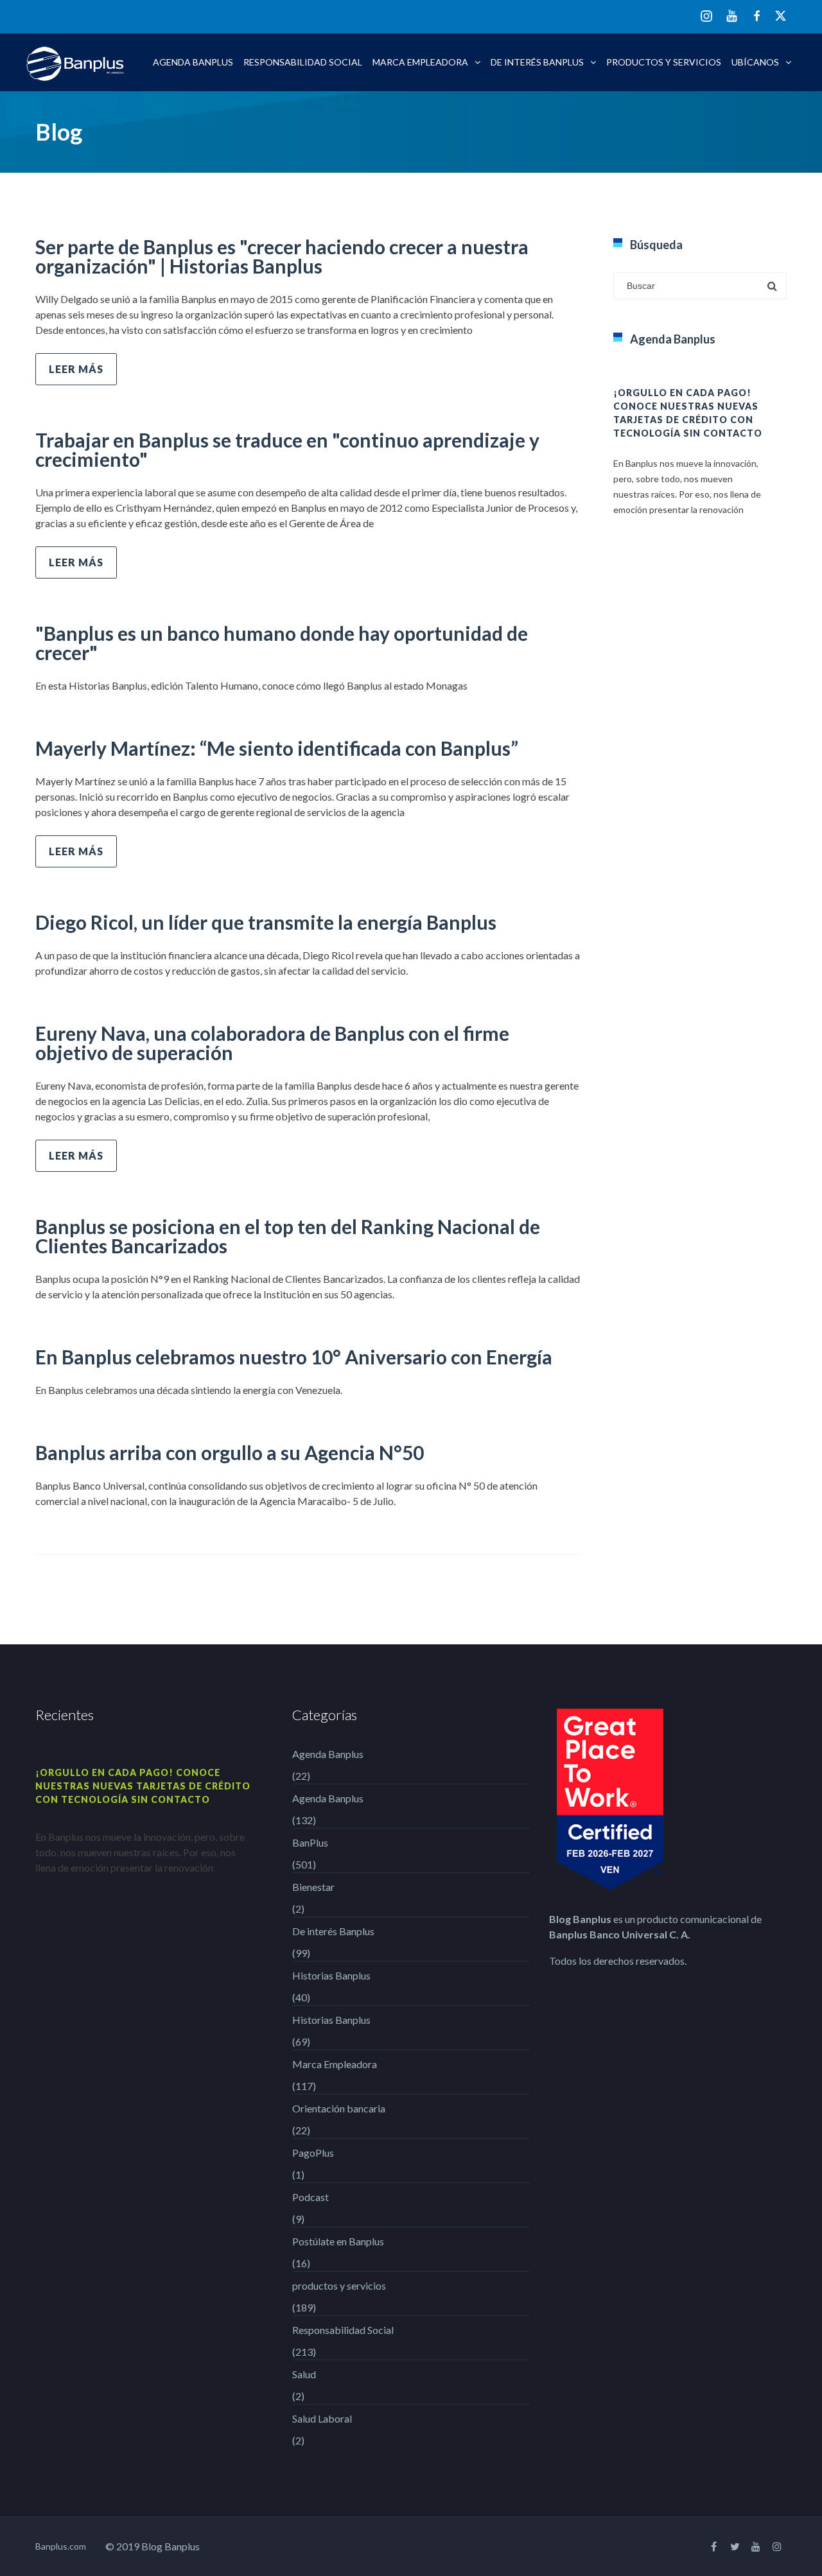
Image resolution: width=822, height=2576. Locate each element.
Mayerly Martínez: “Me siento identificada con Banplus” (277, 748)
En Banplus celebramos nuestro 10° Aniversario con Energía (294, 1357)
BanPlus (310, 1842)
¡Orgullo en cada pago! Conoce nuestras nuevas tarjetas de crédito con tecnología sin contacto (143, 1786)
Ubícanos (755, 62)
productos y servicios (664, 62)
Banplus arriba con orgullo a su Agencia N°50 (230, 1452)
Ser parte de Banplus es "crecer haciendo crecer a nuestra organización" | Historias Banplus (282, 256)
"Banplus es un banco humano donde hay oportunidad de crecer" (282, 643)
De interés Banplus (537, 62)
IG (706, 17)
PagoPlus (313, 2153)
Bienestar (313, 1887)
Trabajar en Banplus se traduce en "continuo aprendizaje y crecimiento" (287, 449)
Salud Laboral (322, 2418)
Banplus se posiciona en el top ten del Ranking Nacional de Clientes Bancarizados (288, 1236)
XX (781, 16)
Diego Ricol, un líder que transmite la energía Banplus (266, 922)
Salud (304, 2374)
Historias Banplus (331, 1975)
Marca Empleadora (420, 62)
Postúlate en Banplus (338, 2241)
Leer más (76, 369)
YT (732, 16)
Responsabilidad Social (303, 62)
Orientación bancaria (339, 2108)
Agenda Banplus (193, 62)
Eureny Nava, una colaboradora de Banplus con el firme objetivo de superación (272, 1043)
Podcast (310, 2197)
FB (757, 16)
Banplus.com (61, 2546)
